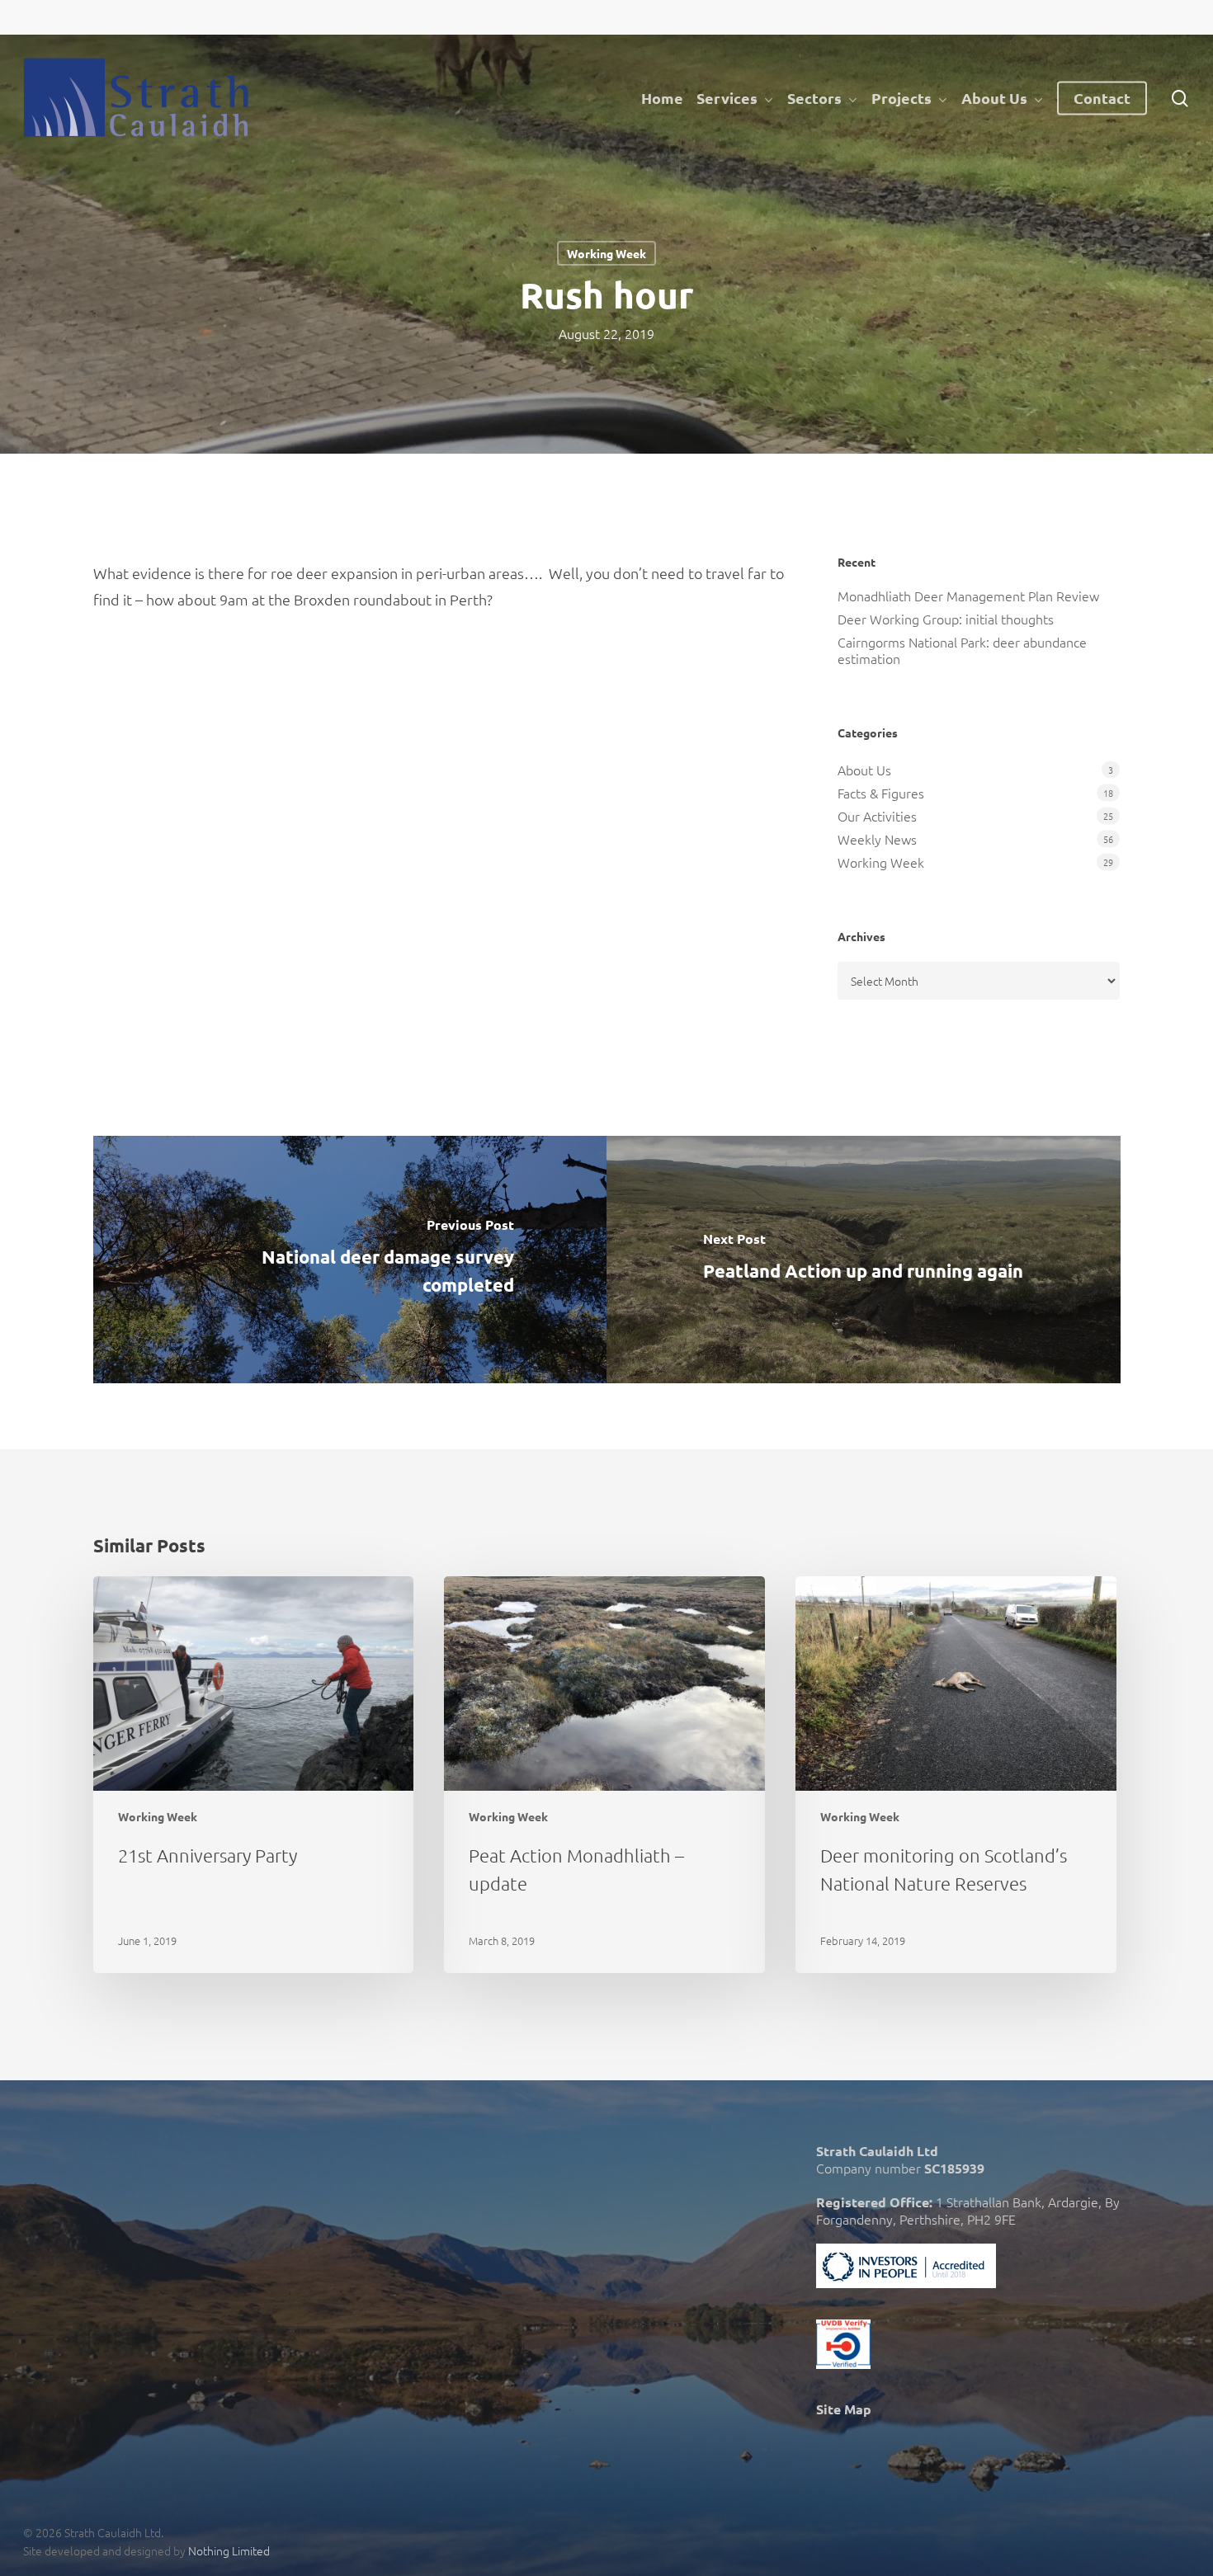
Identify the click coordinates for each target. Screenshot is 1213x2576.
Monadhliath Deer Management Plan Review (968, 596)
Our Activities (877, 816)
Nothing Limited (229, 2550)
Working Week (606, 253)
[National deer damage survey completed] (350, 1260)
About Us (864, 770)
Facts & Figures (881, 793)
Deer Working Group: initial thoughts (946, 619)
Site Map (844, 2409)
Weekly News (877, 839)
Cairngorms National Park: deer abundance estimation (962, 650)
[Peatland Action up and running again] (864, 1260)
